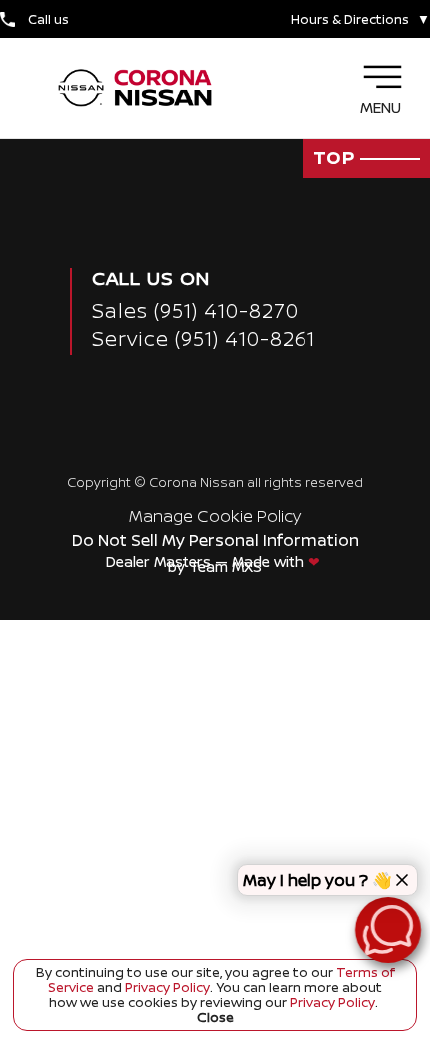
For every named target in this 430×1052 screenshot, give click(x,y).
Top (336, 157)
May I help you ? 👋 (317, 880)
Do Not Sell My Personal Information (215, 540)
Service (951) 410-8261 (203, 338)
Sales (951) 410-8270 (195, 310)
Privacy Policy (166, 987)
